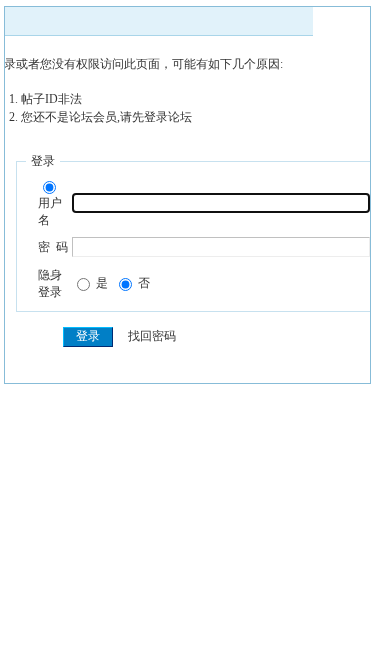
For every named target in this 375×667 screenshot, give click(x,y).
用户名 (50, 211)
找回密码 (152, 336)
